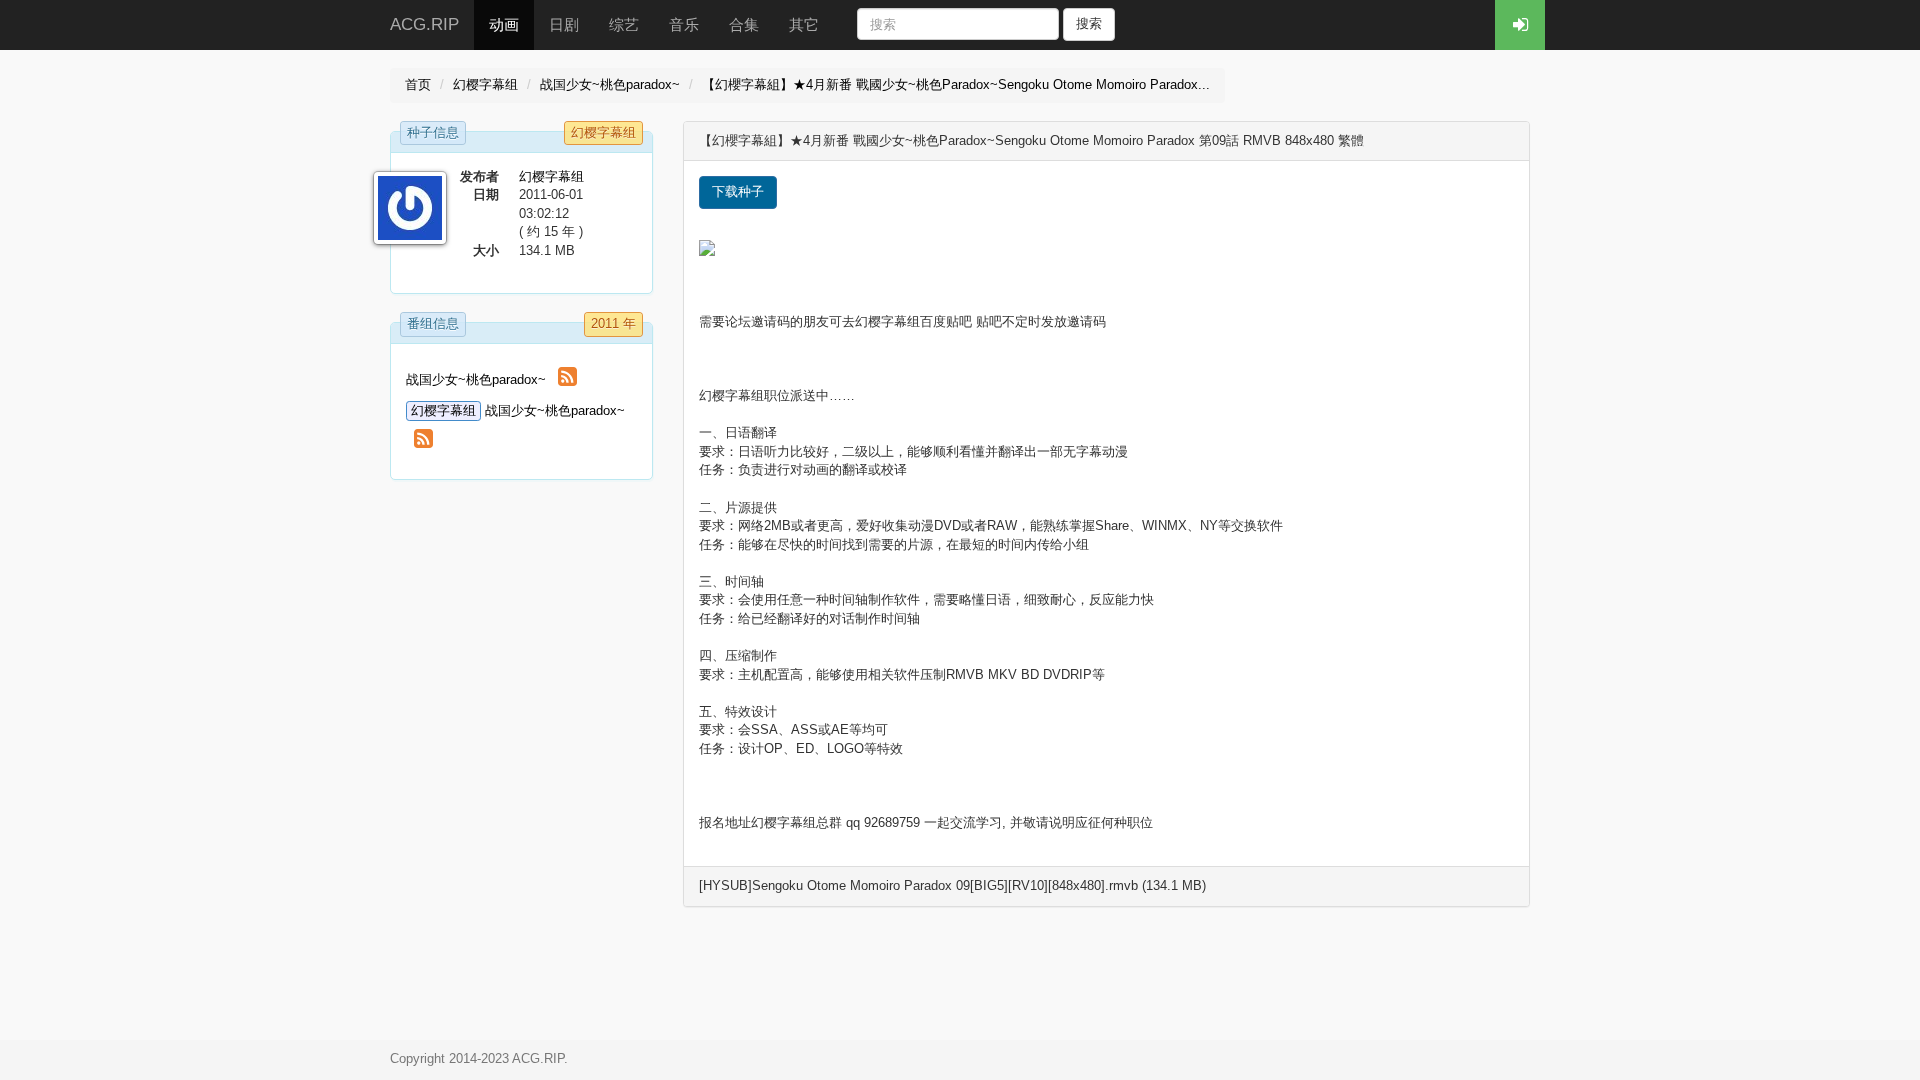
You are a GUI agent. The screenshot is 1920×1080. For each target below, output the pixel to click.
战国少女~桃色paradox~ (610, 84)
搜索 (1089, 23)
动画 (504, 24)
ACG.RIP (424, 24)
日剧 (564, 24)
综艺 (624, 24)
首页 (418, 84)
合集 (744, 24)
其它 (804, 24)
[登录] (1520, 25)
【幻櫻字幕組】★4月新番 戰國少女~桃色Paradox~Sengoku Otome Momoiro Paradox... (956, 84)
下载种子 (738, 191)
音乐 (684, 24)
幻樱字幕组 (485, 84)
